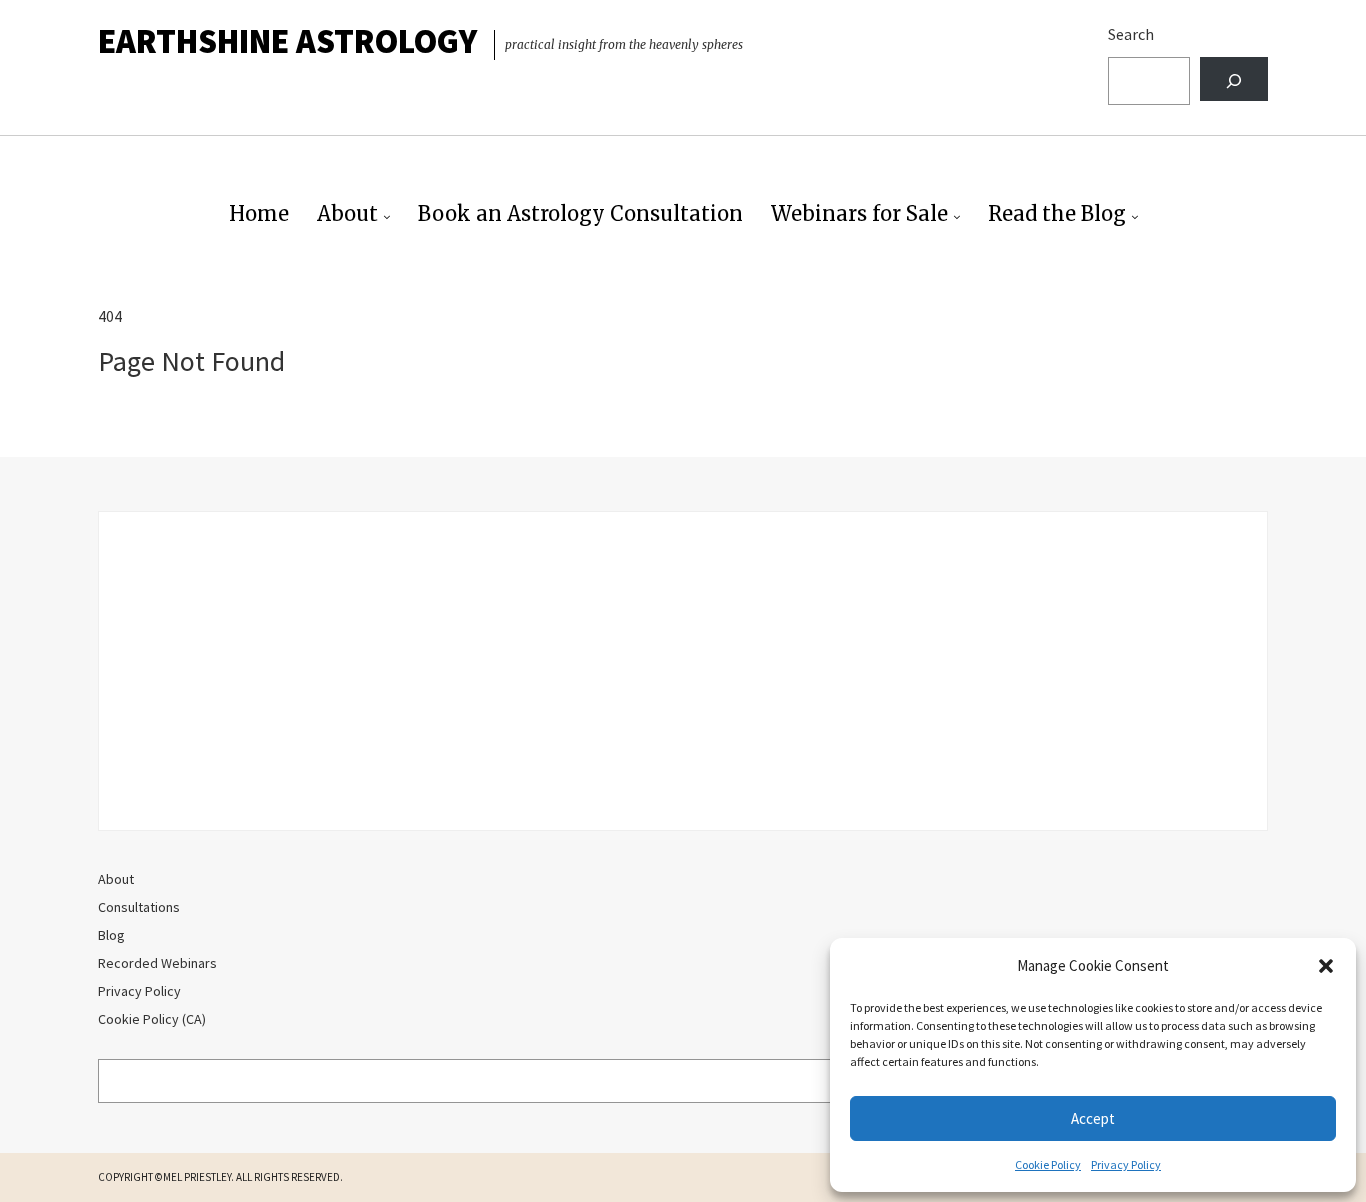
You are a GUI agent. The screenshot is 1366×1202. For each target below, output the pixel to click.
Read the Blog (1057, 213)
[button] (1326, 966)
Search (1131, 34)
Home (259, 213)
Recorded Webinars (157, 963)
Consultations (139, 907)
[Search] (1234, 79)
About (347, 213)
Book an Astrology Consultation (580, 213)
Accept (1093, 1118)
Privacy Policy (1126, 1164)
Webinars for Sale (859, 213)
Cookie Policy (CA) (152, 1019)
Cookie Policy (1048, 1164)
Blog (111, 935)
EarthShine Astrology (287, 41)
